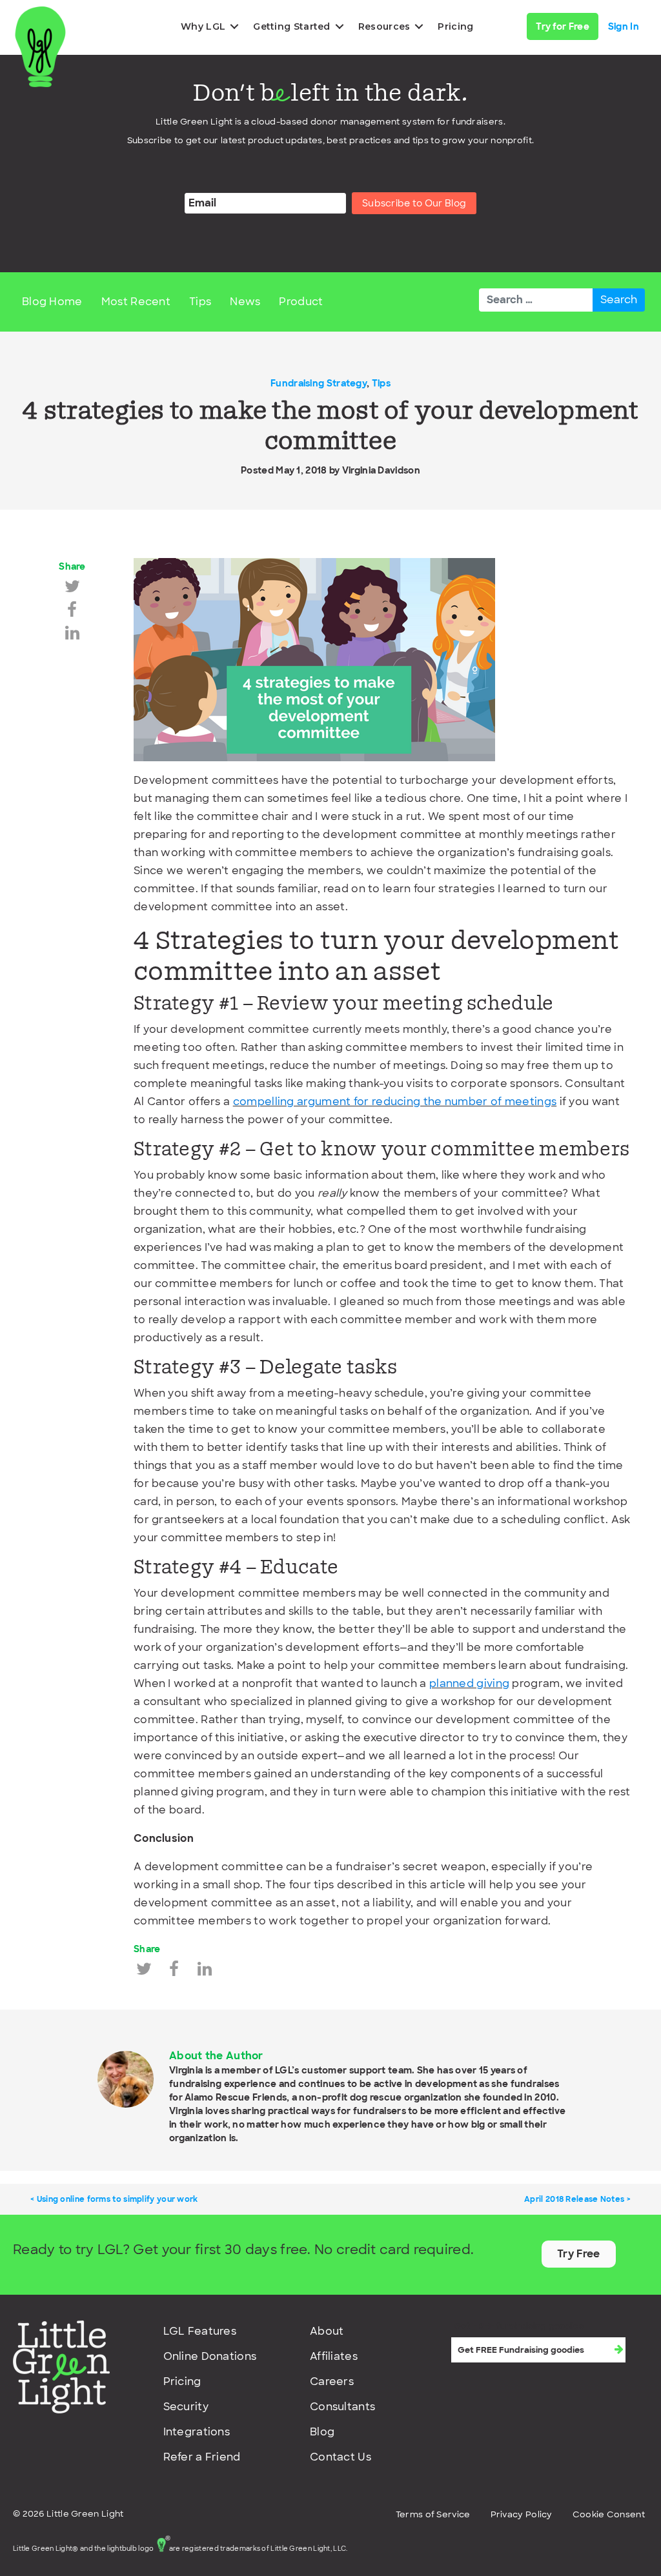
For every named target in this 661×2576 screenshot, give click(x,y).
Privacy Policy (522, 2514)
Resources (384, 26)
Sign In (624, 26)
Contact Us (341, 2457)
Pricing (455, 26)
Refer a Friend (202, 2457)
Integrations (197, 2432)
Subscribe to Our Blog (414, 203)
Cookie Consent (609, 2514)
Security (186, 2407)
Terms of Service (433, 2514)
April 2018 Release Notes (574, 2199)
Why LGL (203, 26)
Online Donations (210, 2356)
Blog (322, 2432)
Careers (332, 2381)
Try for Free (563, 26)
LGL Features (200, 2331)
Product (301, 302)
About (327, 2331)
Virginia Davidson (381, 470)
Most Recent (136, 302)
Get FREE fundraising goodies (519, 2326)
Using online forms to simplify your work (117, 2199)
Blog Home (52, 302)
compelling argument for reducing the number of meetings (395, 1102)
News (245, 302)
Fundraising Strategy (319, 383)
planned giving (469, 1683)
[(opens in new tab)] (61, 2366)
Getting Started (292, 26)
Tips (200, 302)
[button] (234, 26)
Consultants (342, 2407)
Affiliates (334, 2356)
